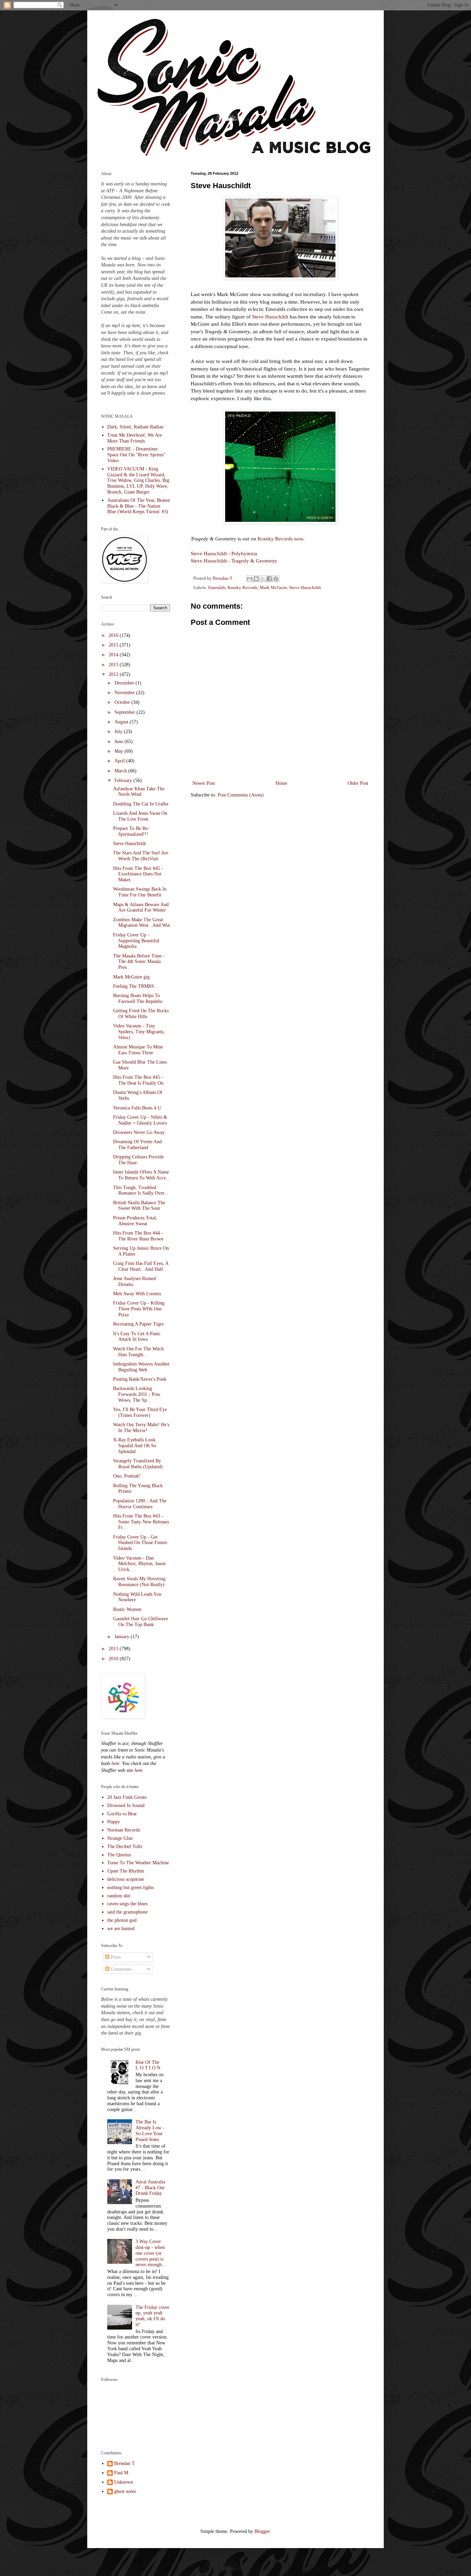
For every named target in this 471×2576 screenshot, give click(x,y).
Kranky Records (243, 588)
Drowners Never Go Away (139, 1132)
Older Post (358, 783)
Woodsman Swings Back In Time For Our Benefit (140, 892)
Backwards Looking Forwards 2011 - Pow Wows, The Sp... (137, 1394)
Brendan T (124, 2463)
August (122, 722)
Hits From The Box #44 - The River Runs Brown (138, 1236)
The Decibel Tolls (125, 1847)
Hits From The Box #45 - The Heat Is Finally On (138, 1080)
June (119, 742)
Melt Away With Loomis (137, 1294)
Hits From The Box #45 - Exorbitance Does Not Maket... (138, 874)
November (125, 693)
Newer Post (204, 783)
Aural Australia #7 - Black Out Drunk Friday (150, 2188)
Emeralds (217, 588)
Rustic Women (127, 1609)
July (119, 732)
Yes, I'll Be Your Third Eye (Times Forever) (140, 1412)
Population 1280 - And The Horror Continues (140, 1504)
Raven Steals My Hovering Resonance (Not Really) (139, 1582)
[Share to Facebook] (269, 579)
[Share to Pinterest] (276, 579)
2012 (114, 674)
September (126, 712)
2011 (114, 1649)
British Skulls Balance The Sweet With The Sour (139, 1206)
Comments (120, 1969)
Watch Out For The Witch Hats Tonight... (138, 1352)
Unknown (124, 2482)
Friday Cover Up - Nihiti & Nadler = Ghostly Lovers (140, 1120)
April (120, 761)
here (115, 1763)
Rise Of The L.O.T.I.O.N (148, 2065)
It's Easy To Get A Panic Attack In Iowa (137, 1337)
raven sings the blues (127, 1904)
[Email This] (250, 579)
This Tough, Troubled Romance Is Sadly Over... (141, 1190)
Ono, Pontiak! (127, 1476)
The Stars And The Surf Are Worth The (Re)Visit (141, 856)
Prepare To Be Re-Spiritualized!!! (131, 831)
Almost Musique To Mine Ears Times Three (138, 1050)
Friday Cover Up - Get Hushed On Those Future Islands (140, 1543)
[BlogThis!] (256, 579)
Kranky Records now (280, 539)
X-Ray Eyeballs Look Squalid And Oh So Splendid (135, 1446)
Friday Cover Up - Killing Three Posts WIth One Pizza (139, 1309)
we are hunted (121, 1929)
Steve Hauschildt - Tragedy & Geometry (234, 561)
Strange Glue (120, 1838)
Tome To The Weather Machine (138, 1863)
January (123, 1637)
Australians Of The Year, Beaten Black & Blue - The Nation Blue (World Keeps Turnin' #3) (139, 506)
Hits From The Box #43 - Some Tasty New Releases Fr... (141, 1522)
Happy (114, 1822)
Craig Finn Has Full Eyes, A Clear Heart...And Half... (141, 1266)
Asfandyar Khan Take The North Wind (139, 792)
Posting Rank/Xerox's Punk (140, 1379)
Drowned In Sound (126, 1806)
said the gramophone (127, 1912)
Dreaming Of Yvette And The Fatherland (137, 1145)
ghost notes (125, 2491)
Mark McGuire (273, 588)
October (123, 702)
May (119, 751)
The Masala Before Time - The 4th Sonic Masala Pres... (139, 962)
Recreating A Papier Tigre (138, 1324)
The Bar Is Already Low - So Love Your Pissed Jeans (150, 2131)
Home (281, 783)
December (125, 683)
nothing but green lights (131, 1888)
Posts (115, 1957)
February (124, 780)
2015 (114, 645)
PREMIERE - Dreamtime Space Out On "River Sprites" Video (136, 455)
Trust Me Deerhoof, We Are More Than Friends (135, 438)
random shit (119, 1896)
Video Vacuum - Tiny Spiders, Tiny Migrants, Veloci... (139, 1032)
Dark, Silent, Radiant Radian (135, 427)
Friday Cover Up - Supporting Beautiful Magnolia (136, 941)
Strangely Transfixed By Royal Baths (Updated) (138, 1464)
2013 (114, 665)
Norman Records (124, 1830)
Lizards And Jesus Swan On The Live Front (140, 816)
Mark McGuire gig (131, 977)
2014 (114, 655)
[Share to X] (263, 579)
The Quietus (119, 1855)
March (121, 771)
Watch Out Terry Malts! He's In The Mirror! (141, 1428)
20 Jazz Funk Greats (127, 1797)
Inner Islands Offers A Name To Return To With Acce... (142, 1175)
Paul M (121, 2473)
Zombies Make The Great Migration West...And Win (142, 923)
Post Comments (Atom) (241, 795)
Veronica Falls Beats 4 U (137, 1108)
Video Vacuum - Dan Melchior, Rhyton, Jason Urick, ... (139, 1564)
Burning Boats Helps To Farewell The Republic (138, 998)
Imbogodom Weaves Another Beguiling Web (141, 1367)
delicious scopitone (126, 1879)
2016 (114, 635)
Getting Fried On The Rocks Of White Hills (141, 1014)
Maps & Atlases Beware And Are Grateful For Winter (141, 907)
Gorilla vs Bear (122, 1814)
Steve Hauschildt (270, 317)
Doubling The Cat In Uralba (141, 804)
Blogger (262, 2531)
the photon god (122, 1920)
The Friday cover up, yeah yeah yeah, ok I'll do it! (152, 2316)
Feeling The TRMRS (134, 986)
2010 (114, 1659)
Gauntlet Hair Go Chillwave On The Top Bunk (141, 1622)
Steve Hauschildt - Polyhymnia (224, 553)
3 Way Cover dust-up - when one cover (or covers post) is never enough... (151, 2253)
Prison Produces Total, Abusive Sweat (135, 1221)
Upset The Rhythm (126, 1871)
